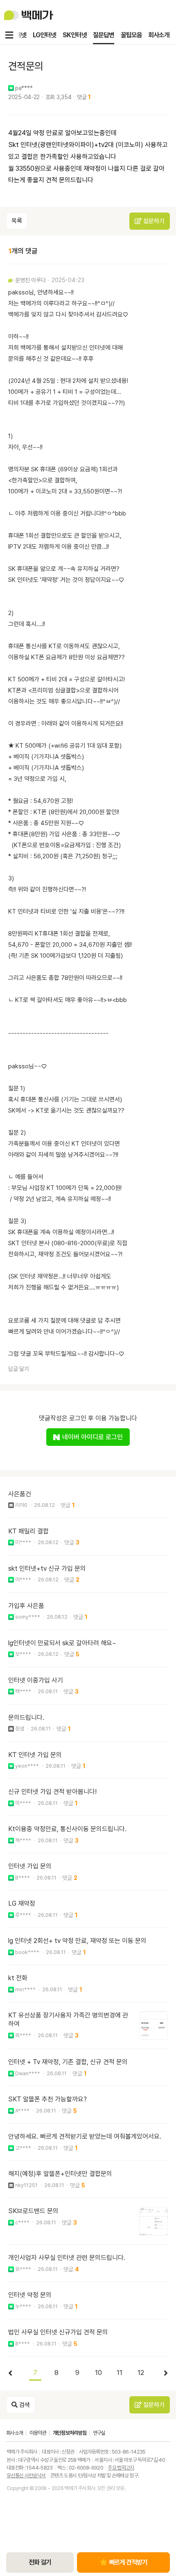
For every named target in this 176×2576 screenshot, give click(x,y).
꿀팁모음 (131, 35)
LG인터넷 (44, 35)
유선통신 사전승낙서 (26, 2475)
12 (141, 2372)
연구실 (99, 2433)
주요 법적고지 (121, 2468)
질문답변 (104, 35)
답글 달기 (19, 1369)
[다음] (162, 2373)
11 (120, 2372)
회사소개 (159, 35)
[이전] (14, 2373)
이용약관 (38, 2433)
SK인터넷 (74, 35)
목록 (17, 221)
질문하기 (153, 221)
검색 (24, 2405)
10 (98, 2372)
